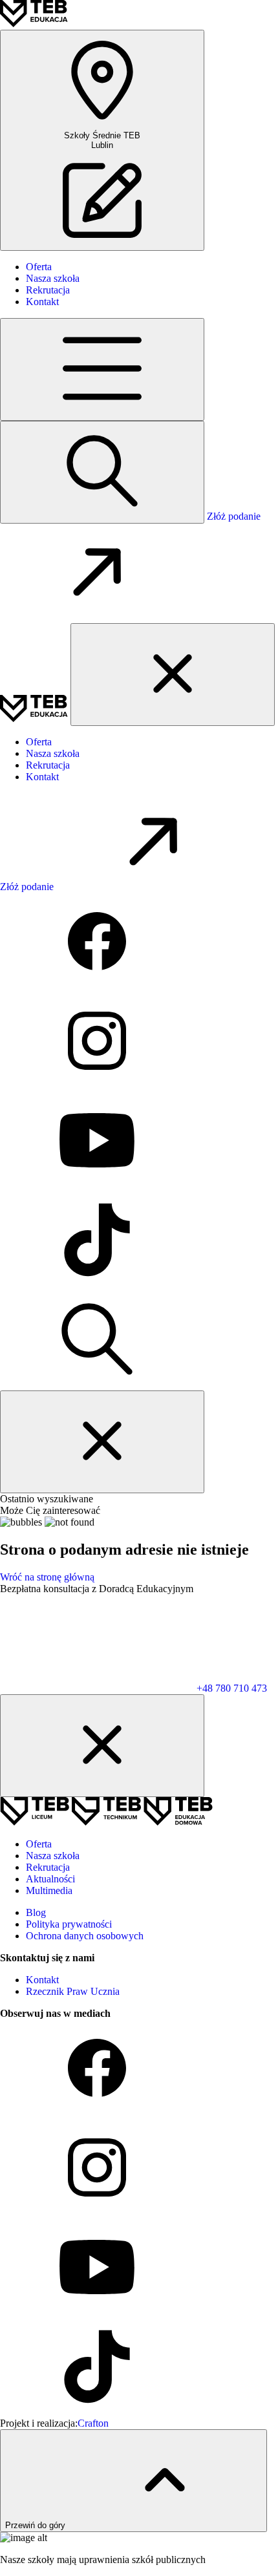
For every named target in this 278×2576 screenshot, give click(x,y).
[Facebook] (97, 986)
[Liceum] (36, 1822)
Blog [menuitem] (36, 1912)
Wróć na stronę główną (47, 1577)
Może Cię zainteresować (50, 1510)
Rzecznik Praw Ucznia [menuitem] (73, 1991)
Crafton (93, 2423)
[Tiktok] (97, 1285)
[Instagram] (97, 1086)
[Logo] (34, 24)
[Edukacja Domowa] (178, 1822)
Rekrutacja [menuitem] (48, 290)
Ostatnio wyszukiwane (47, 1499)
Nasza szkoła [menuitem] (53, 278)
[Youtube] (97, 1185)
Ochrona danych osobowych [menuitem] (85, 1936)
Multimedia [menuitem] (49, 1890)
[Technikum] (108, 1822)
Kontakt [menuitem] (42, 302)
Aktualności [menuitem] (50, 1879)
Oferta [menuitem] (39, 267)
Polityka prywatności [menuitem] (69, 1924)
